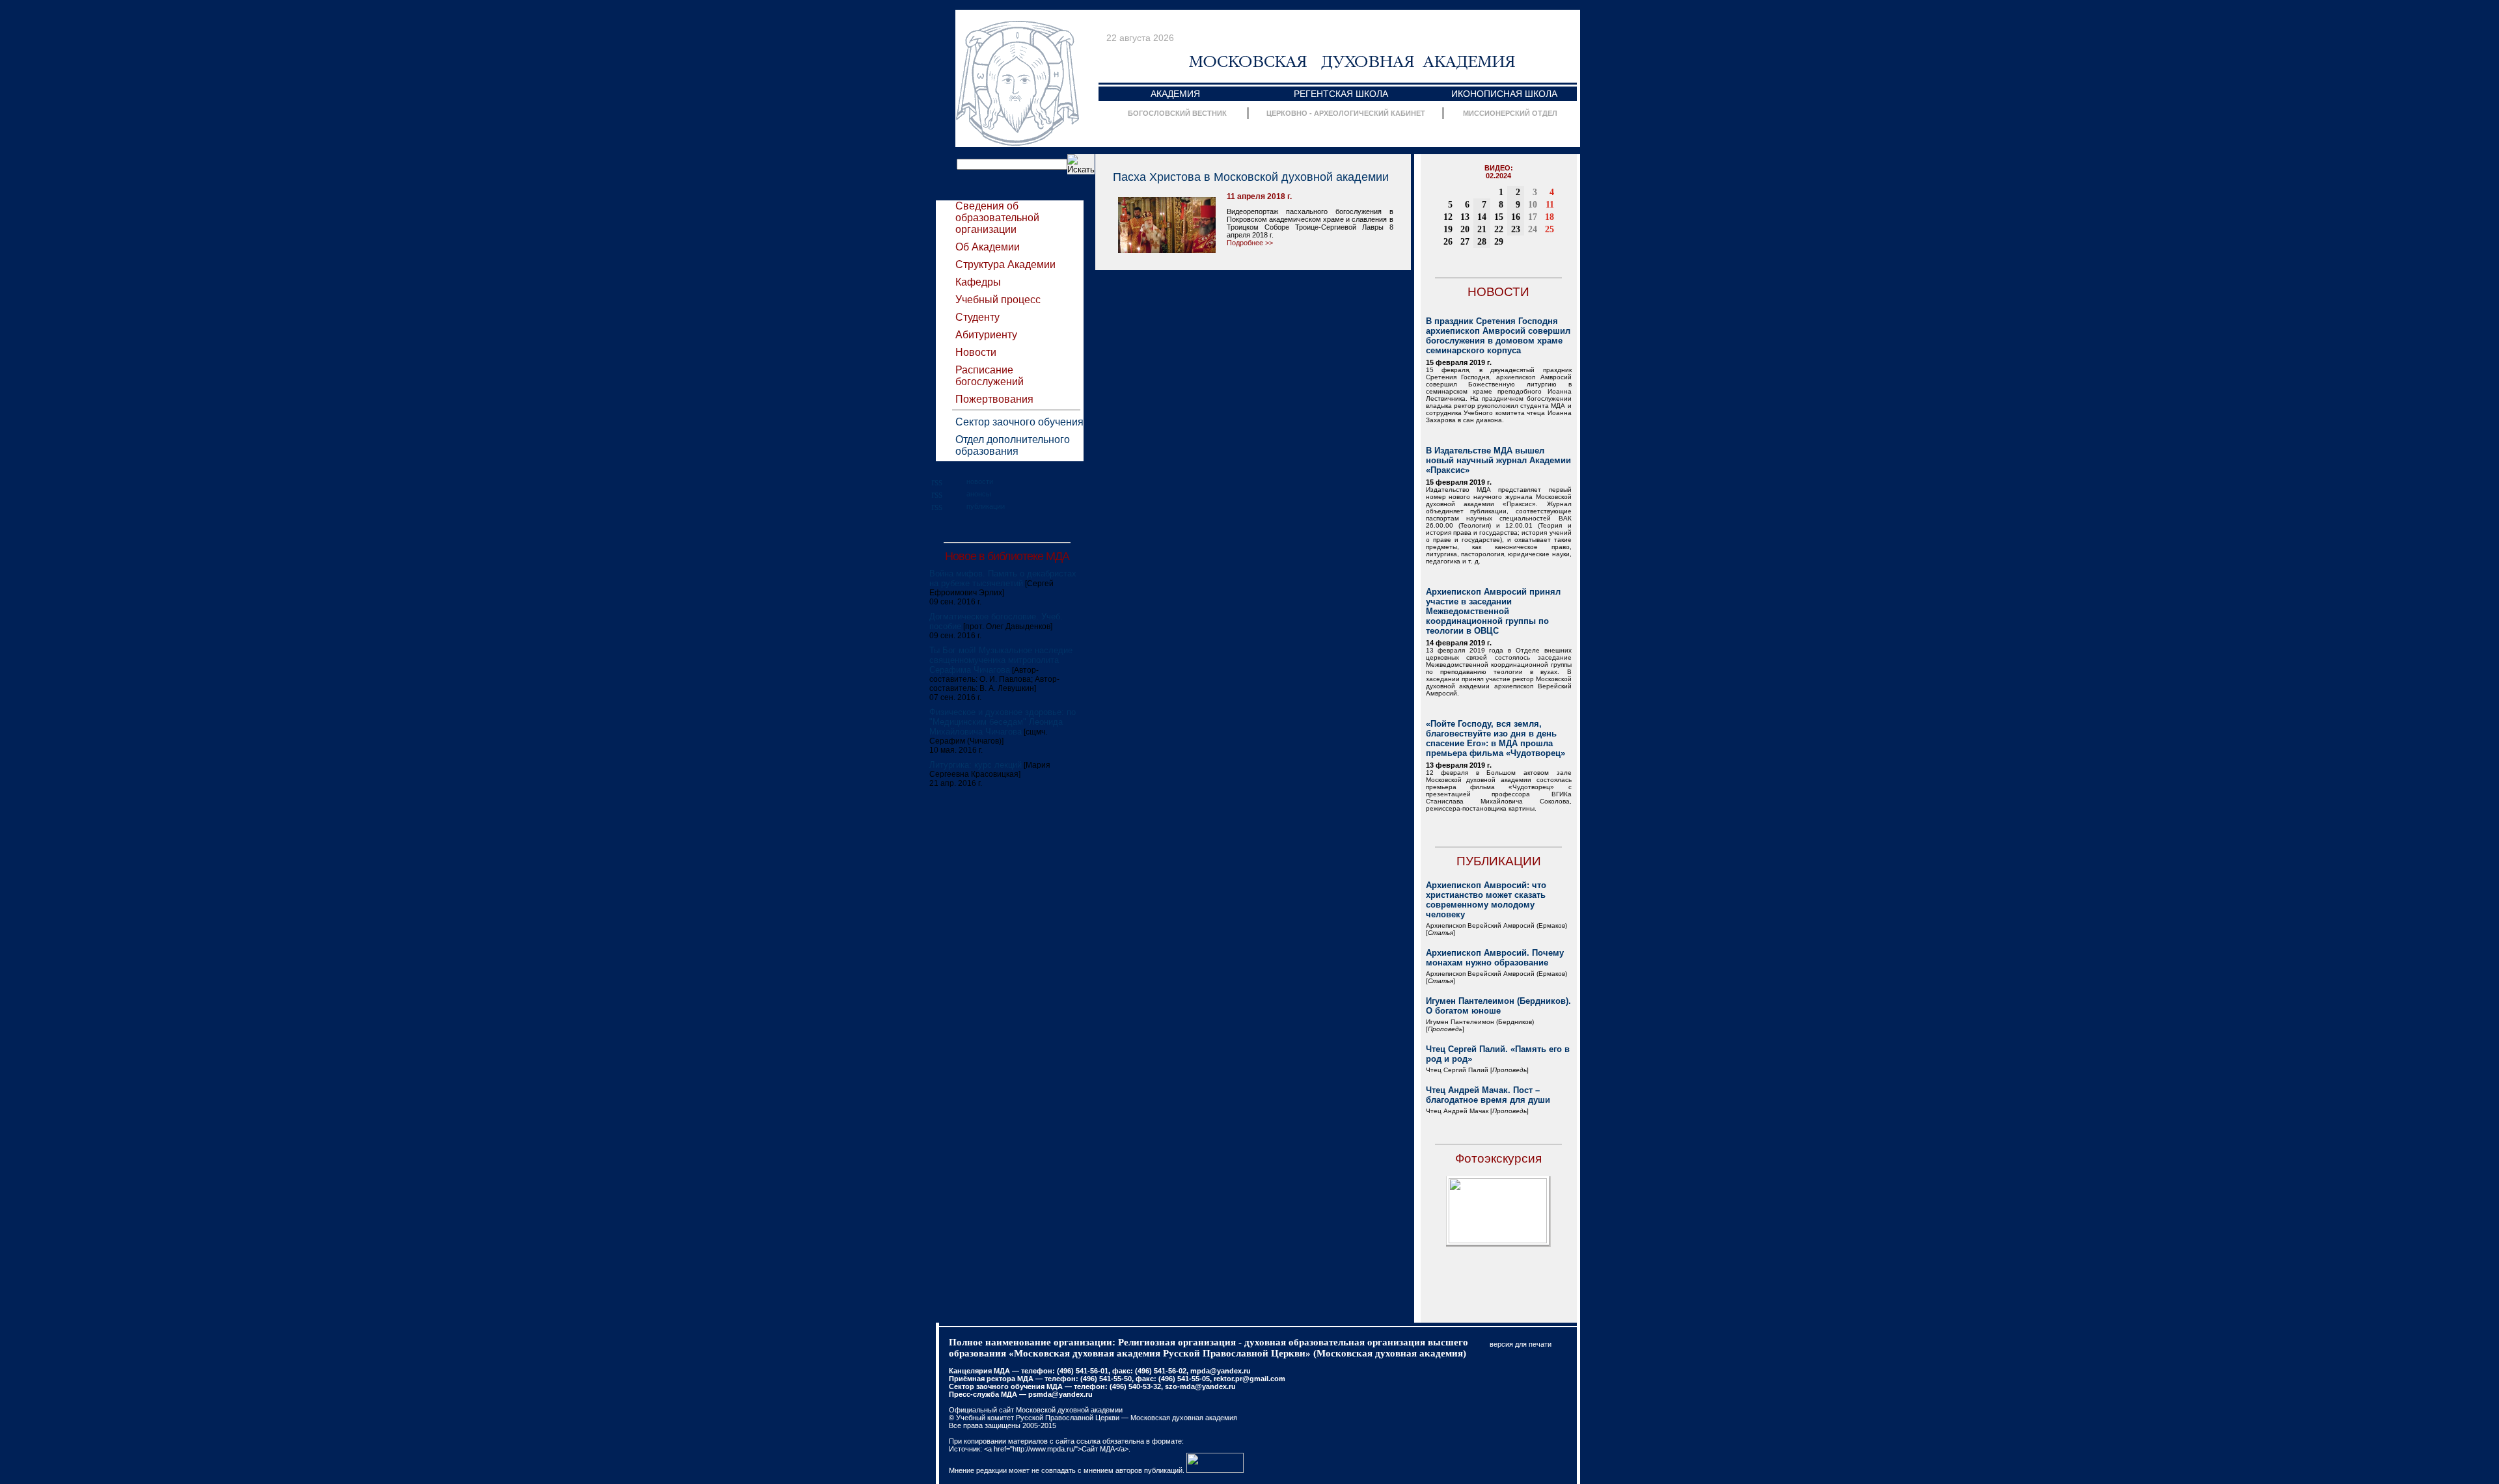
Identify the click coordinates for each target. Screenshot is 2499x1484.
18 (1550, 217)
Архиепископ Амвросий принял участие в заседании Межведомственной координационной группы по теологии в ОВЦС (1493, 611)
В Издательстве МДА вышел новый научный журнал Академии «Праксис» (1498, 460)
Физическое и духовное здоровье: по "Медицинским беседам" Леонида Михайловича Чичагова (1003, 722)
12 (1448, 217)
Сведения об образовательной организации (997, 218)
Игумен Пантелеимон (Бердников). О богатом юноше (1498, 1006)
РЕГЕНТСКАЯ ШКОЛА (1341, 94)
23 (1516, 229)
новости (980, 481)
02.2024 (1498, 176)
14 (1482, 217)
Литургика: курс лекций (976, 765)
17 (1533, 217)
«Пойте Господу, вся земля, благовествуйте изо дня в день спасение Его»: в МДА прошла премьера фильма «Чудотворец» (1495, 738)
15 (1499, 217)
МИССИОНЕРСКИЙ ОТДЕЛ (1510, 113)
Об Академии (988, 247)
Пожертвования (994, 399)
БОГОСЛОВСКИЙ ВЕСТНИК (1177, 113)
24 (1533, 229)
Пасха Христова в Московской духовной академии (1251, 177)
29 (1499, 242)
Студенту (977, 317)
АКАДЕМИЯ (1175, 94)
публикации (986, 506)
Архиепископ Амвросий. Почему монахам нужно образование (1495, 958)
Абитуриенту (986, 335)
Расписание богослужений (990, 376)
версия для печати (1521, 1344)
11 (1550, 205)
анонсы (979, 494)
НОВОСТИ (1498, 292)
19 (1448, 229)
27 (1465, 242)
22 (1499, 229)
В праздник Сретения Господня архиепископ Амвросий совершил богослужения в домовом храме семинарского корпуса (1498, 336)
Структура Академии (1005, 264)
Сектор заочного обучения (1019, 422)
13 (1465, 217)
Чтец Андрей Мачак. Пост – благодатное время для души (1488, 1095)
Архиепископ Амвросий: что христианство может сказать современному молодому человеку (1486, 900)
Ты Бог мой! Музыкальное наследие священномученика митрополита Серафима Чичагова (1001, 660)
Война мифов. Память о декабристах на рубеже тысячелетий (1003, 578)
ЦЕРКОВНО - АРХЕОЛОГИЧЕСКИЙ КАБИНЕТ (1346, 113)
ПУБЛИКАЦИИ (1499, 861)
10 (1533, 205)
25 (1550, 229)
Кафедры (978, 282)
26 (1448, 242)
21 (1482, 229)
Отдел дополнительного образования (1013, 445)
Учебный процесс (998, 300)
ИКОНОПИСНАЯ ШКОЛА (1504, 94)
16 (1516, 217)
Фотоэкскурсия (1498, 1158)
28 (1482, 242)
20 (1465, 229)
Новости (976, 352)
